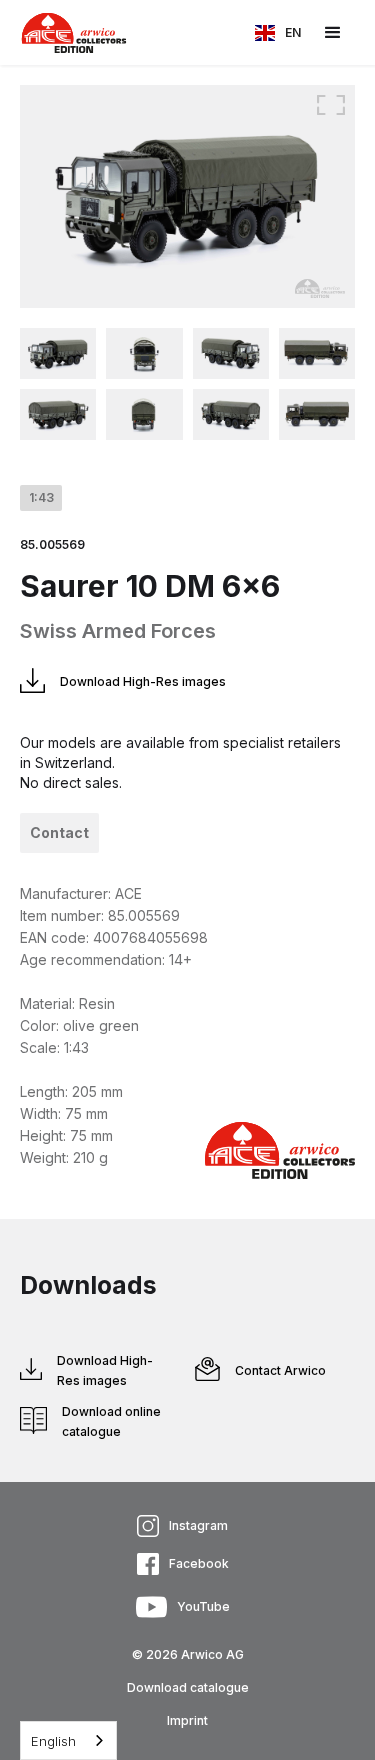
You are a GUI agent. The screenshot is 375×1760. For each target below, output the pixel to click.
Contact (59, 832)
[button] (278, 33)
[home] (64, 32)
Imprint (187, 1720)
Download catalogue (188, 1687)
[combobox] (68, 1740)
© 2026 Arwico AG (188, 1654)
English (53, 1741)
